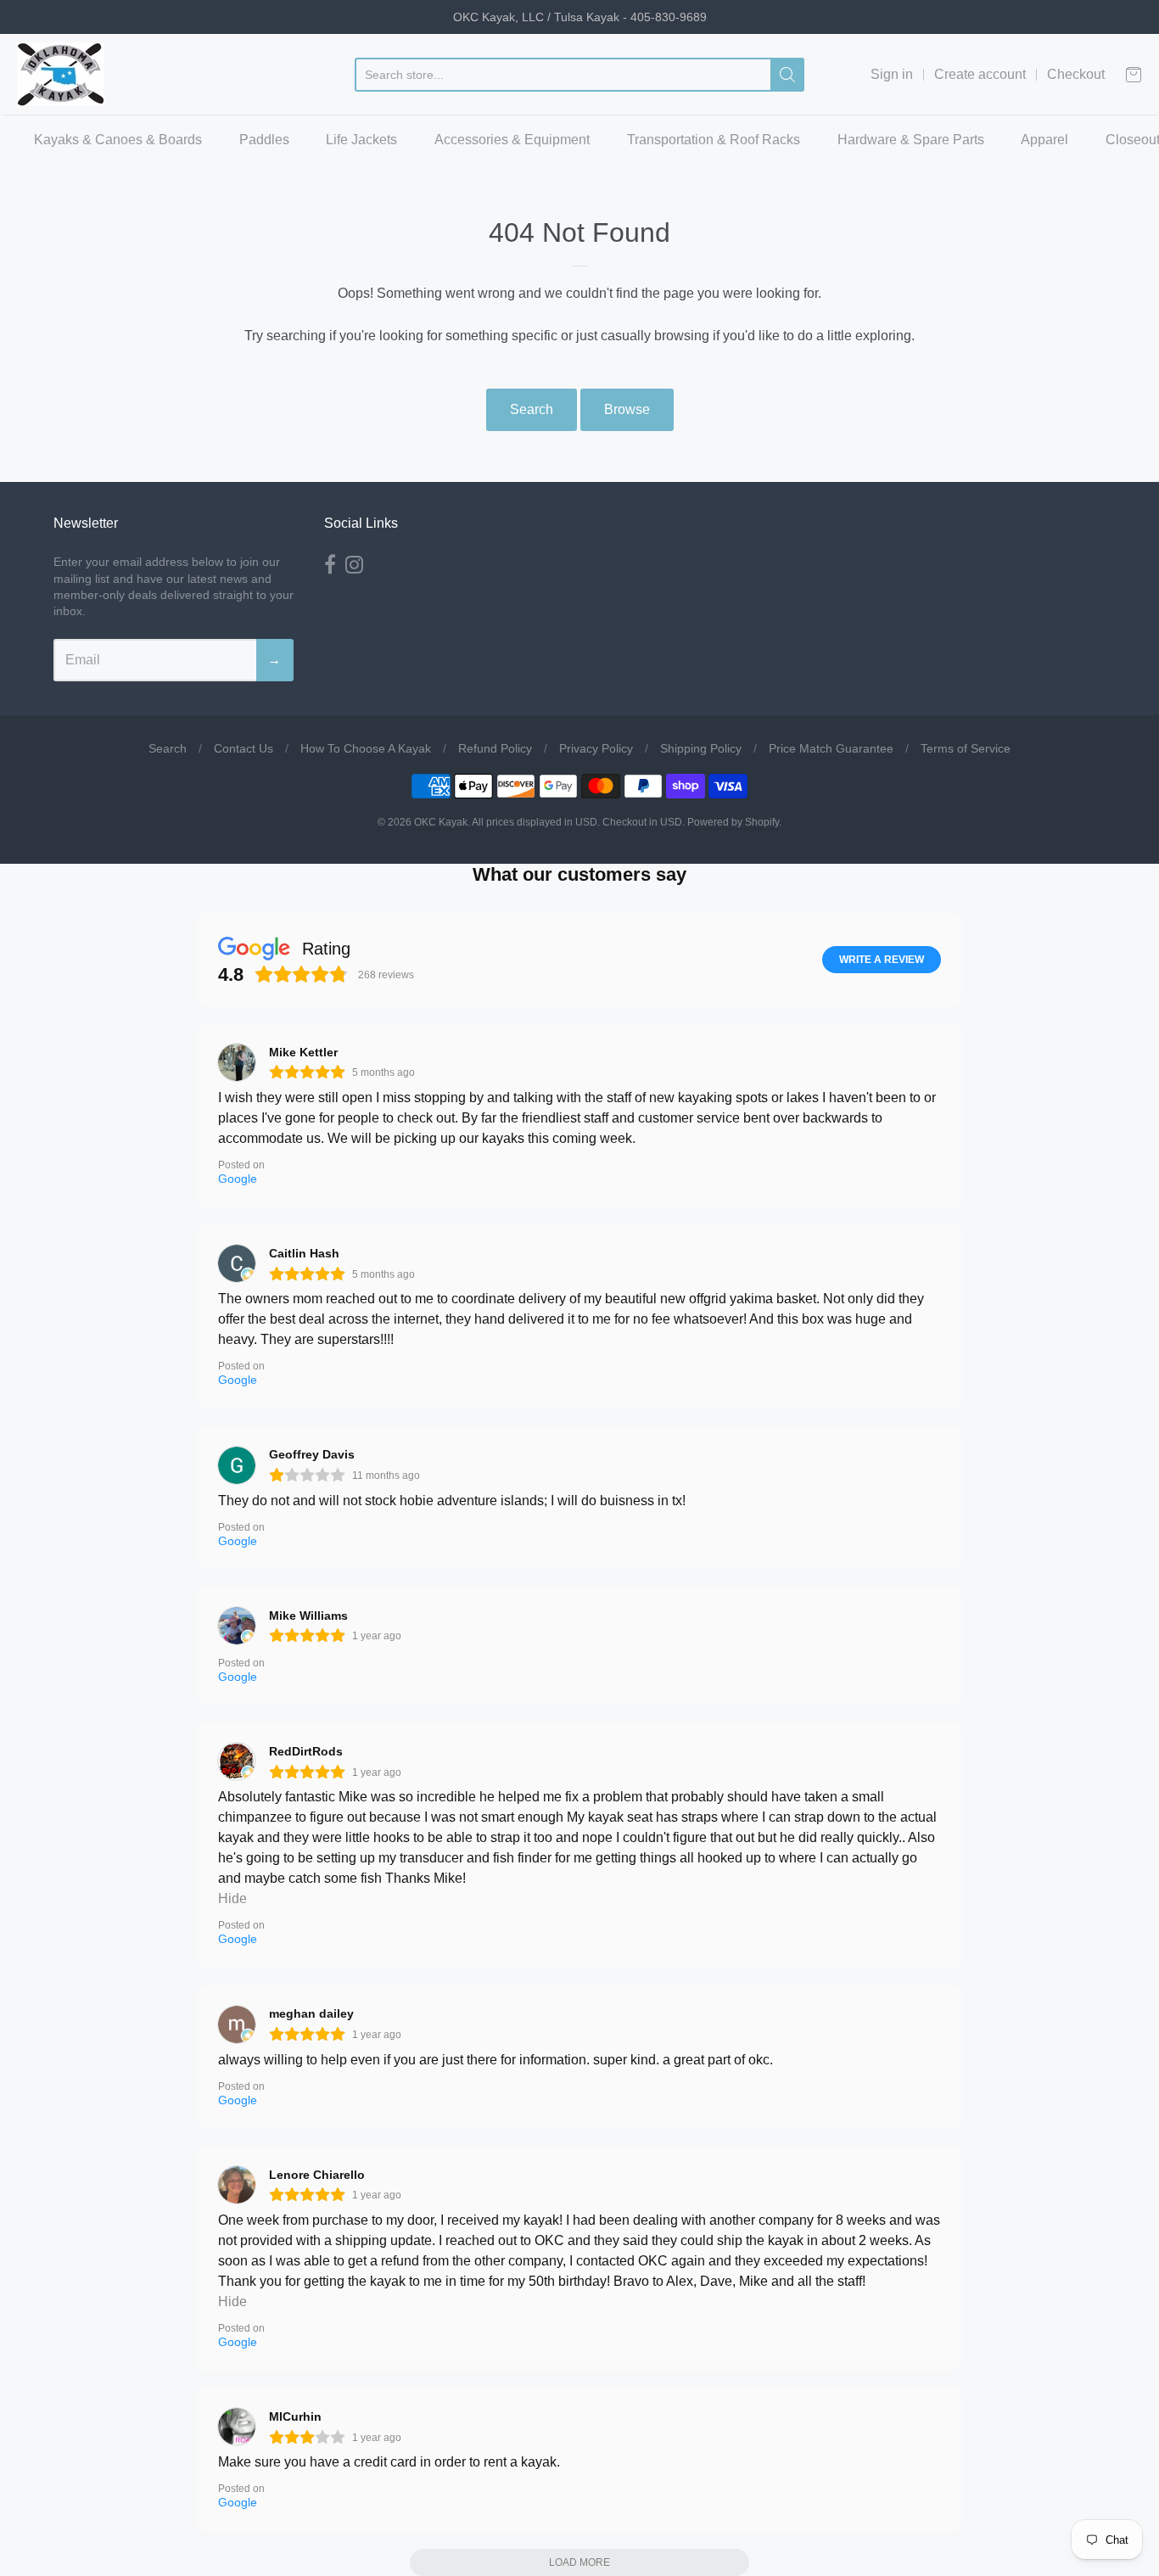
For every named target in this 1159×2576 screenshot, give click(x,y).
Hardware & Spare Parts (911, 140)
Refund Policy (495, 748)
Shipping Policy (701, 748)
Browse (627, 409)
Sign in (892, 74)
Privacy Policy (596, 748)
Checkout (1076, 74)
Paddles (264, 140)
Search (532, 409)
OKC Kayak (441, 822)
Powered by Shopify (733, 822)
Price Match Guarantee (831, 748)
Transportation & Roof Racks (714, 140)
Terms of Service (966, 748)
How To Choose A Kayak (366, 748)
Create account (980, 74)
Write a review (882, 960)
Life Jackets (361, 140)
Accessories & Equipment (512, 140)
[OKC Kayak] (61, 74)
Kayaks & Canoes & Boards (118, 140)
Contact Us (244, 748)
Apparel (1044, 140)
